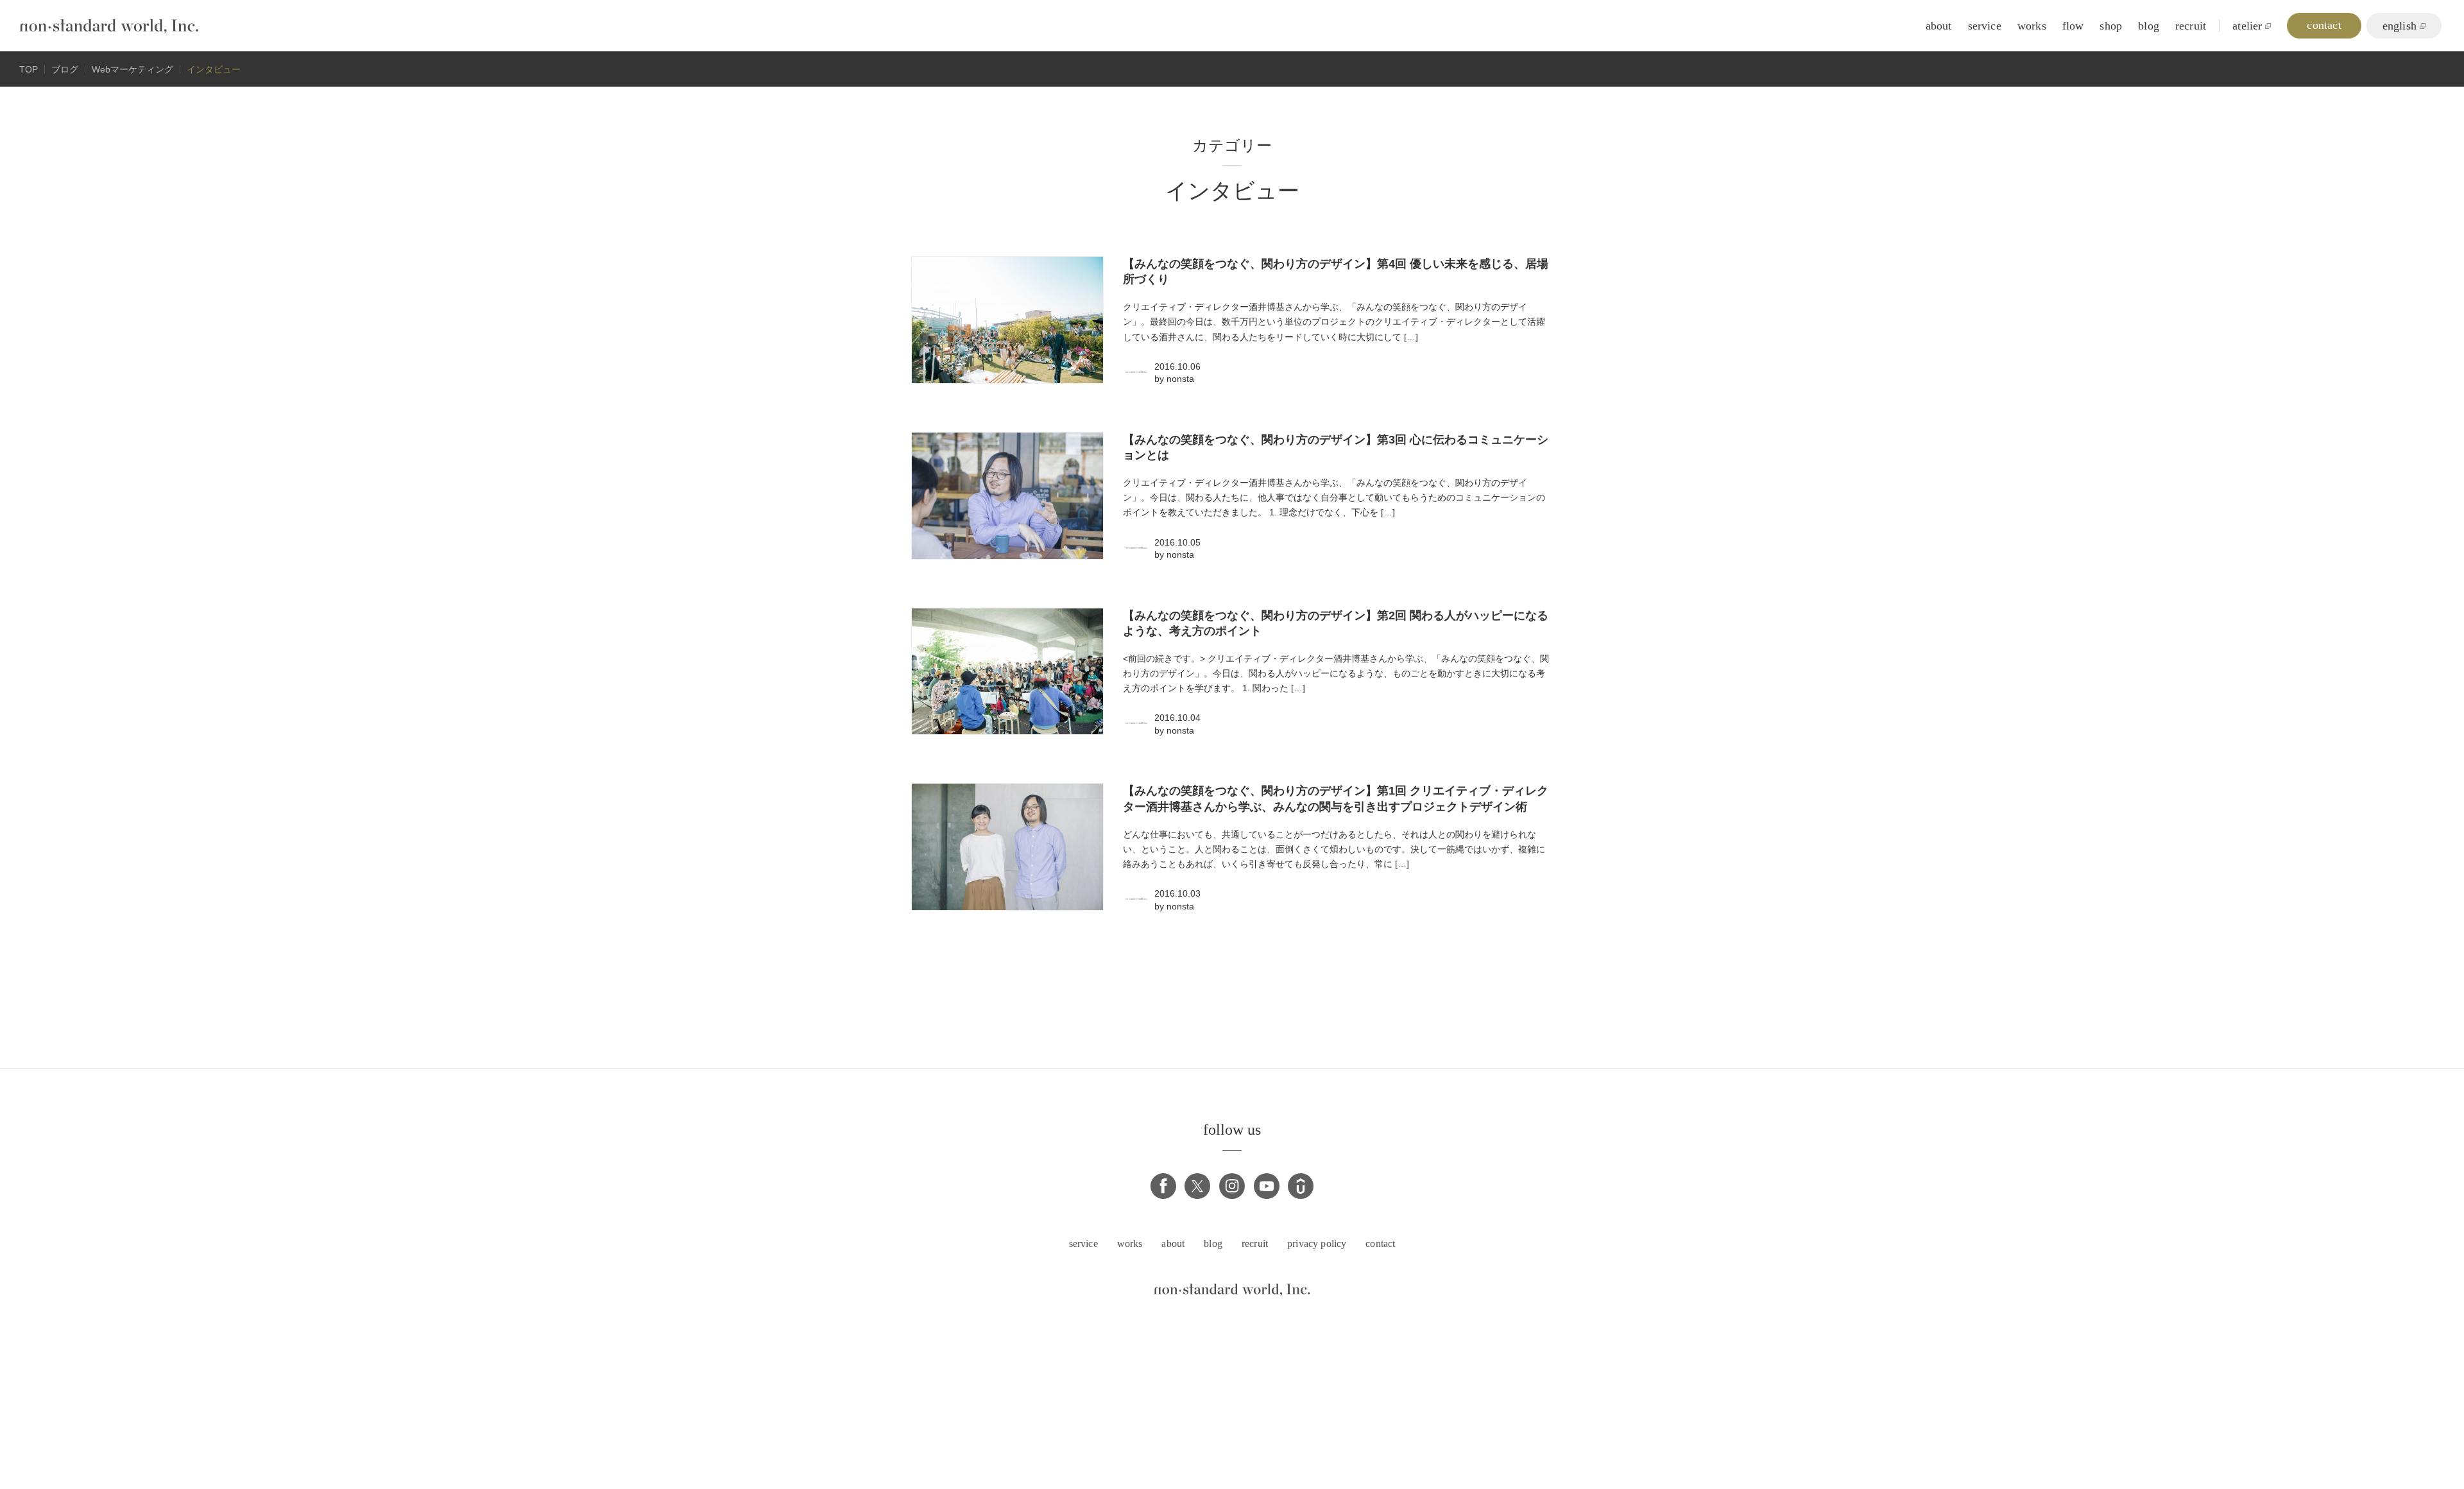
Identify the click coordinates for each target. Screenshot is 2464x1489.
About (1939, 26)
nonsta (1180, 379)
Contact (1380, 1244)
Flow (2073, 26)
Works (2032, 26)
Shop (2111, 26)
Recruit (2191, 26)
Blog (2149, 26)
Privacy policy (1317, 1244)
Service (1985, 26)
